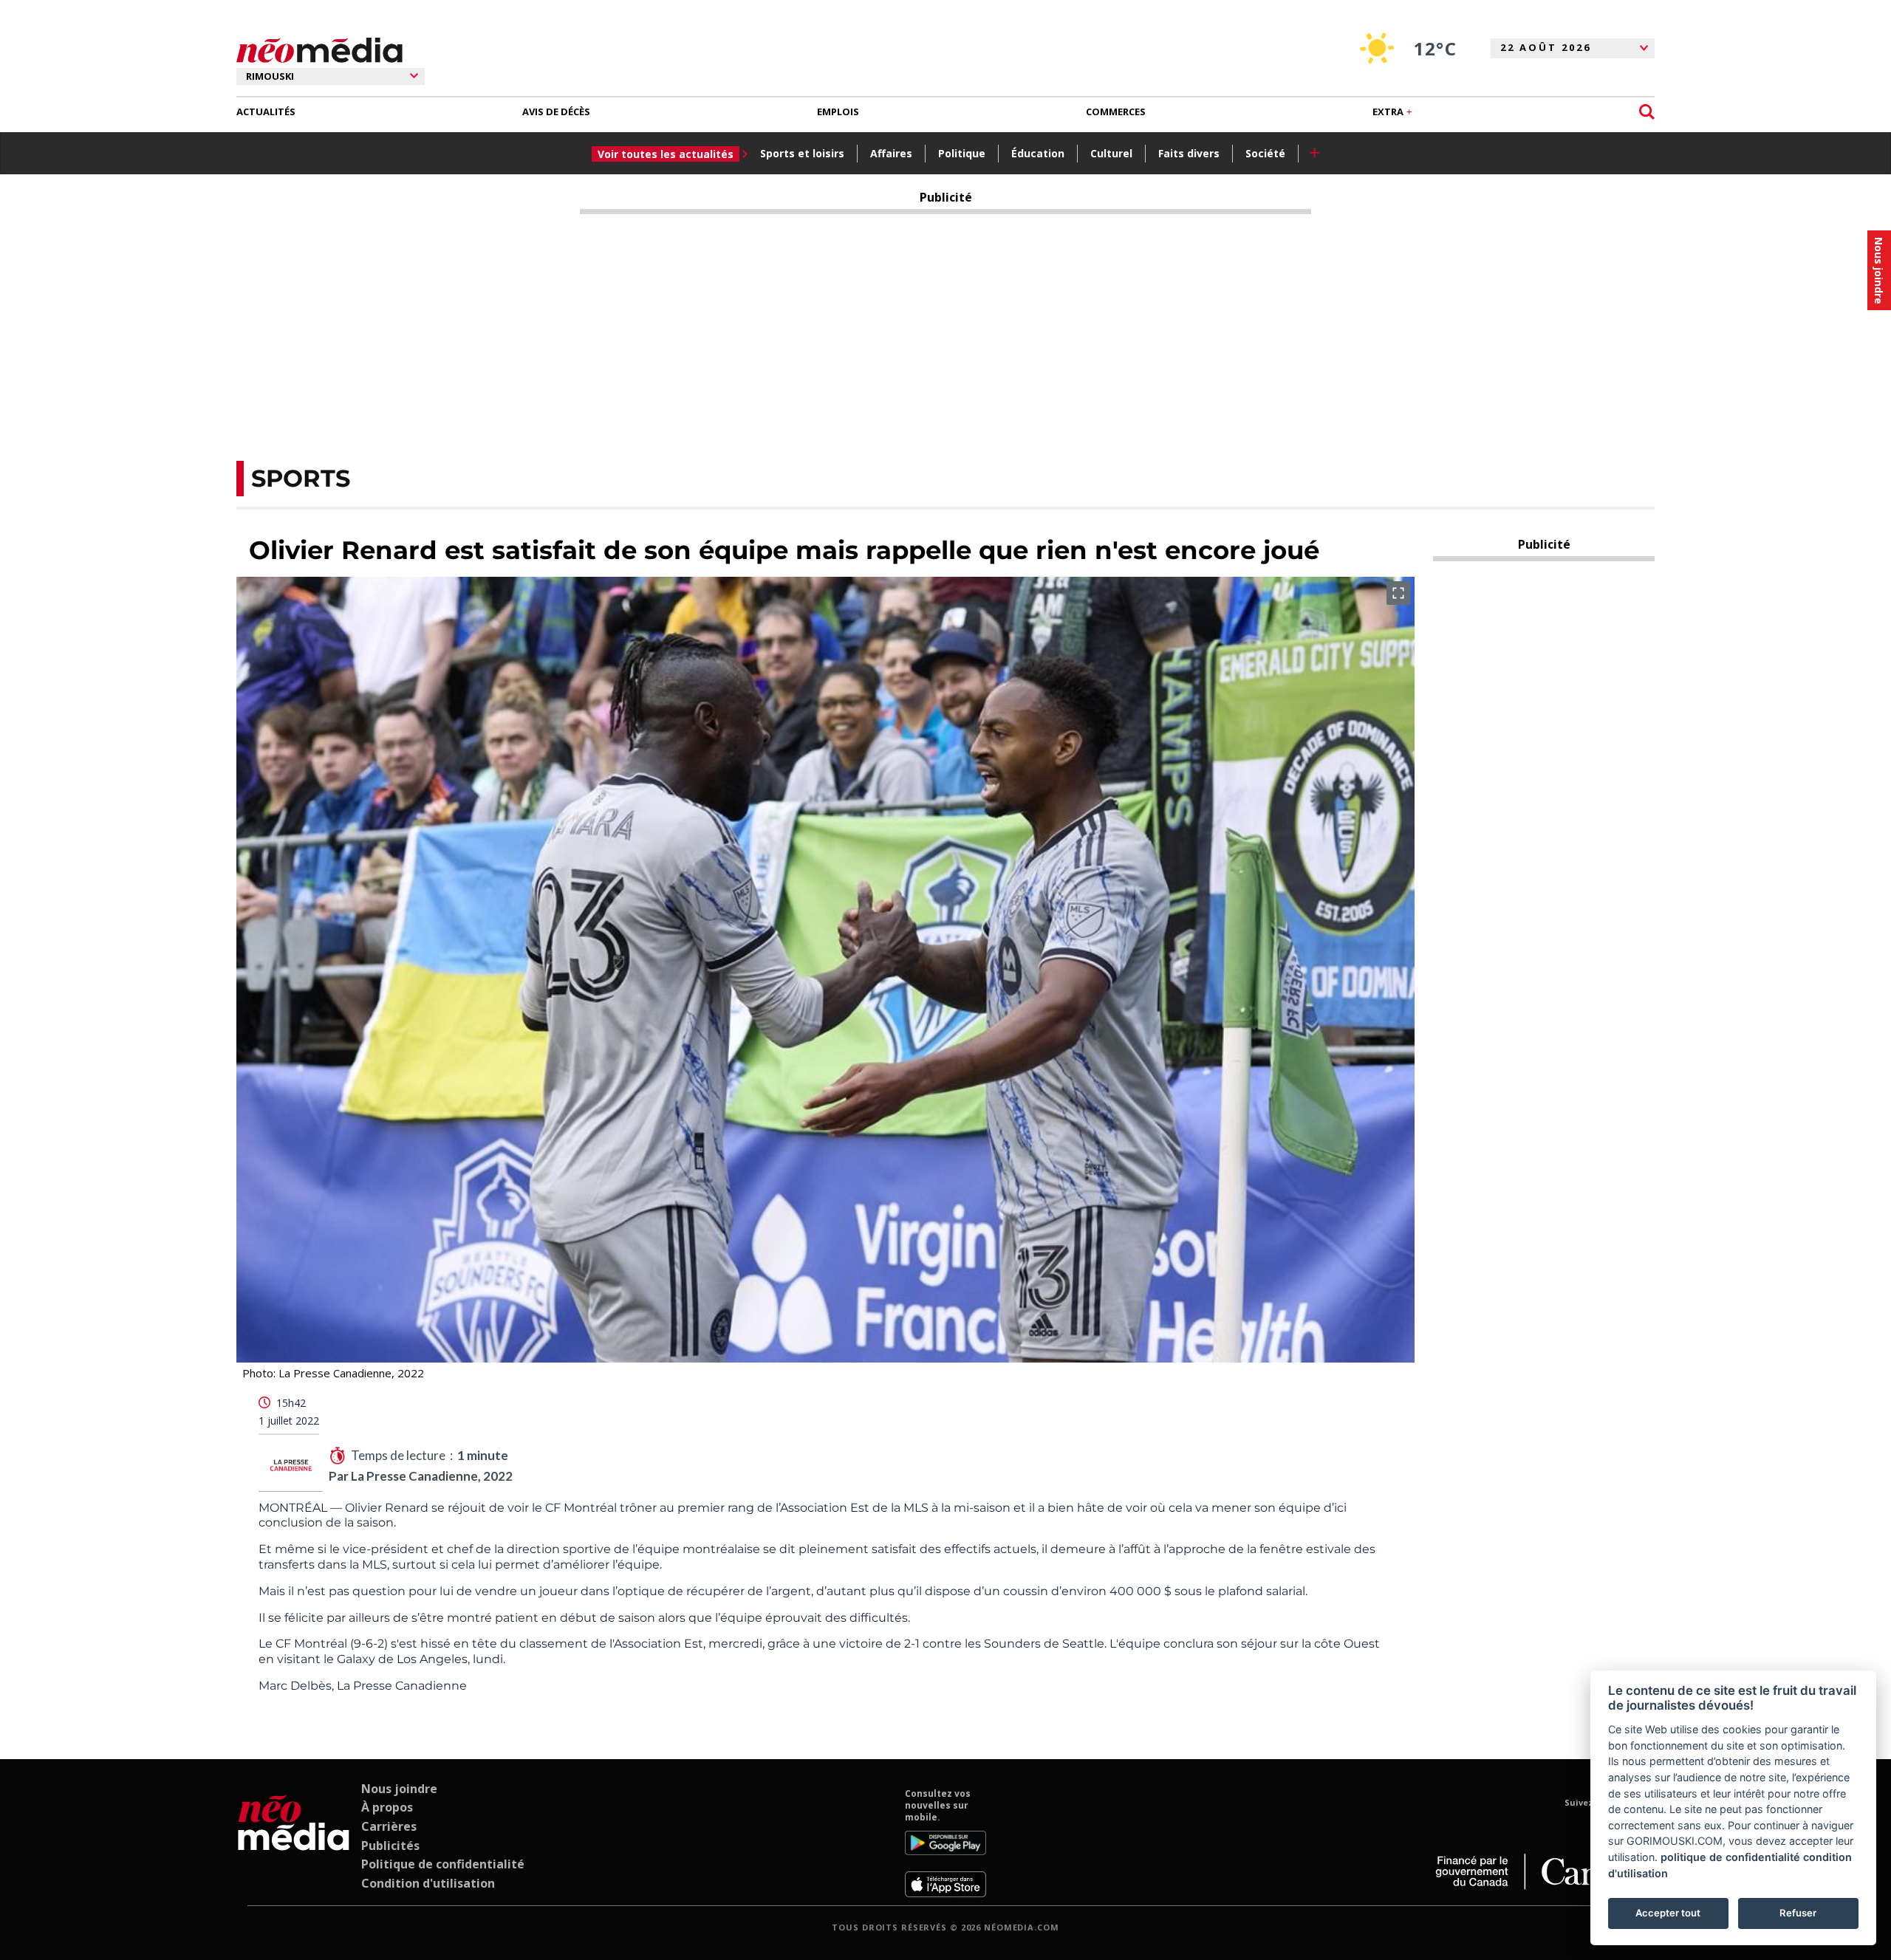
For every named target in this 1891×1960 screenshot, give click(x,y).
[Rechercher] (1647, 112)
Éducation (1038, 153)
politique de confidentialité (1730, 1857)
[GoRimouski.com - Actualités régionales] (319, 51)
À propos (387, 1807)
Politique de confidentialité (443, 1864)
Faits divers (1189, 153)
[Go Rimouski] (294, 1843)
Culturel (1111, 153)
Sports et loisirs (802, 153)
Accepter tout (1668, 1913)
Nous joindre (399, 1789)
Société (1265, 153)
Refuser (1798, 1913)
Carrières (389, 1826)
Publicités (390, 1846)
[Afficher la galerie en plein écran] (1398, 593)
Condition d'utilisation (428, 1883)
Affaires (891, 153)
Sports (301, 478)
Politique (962, 153)
